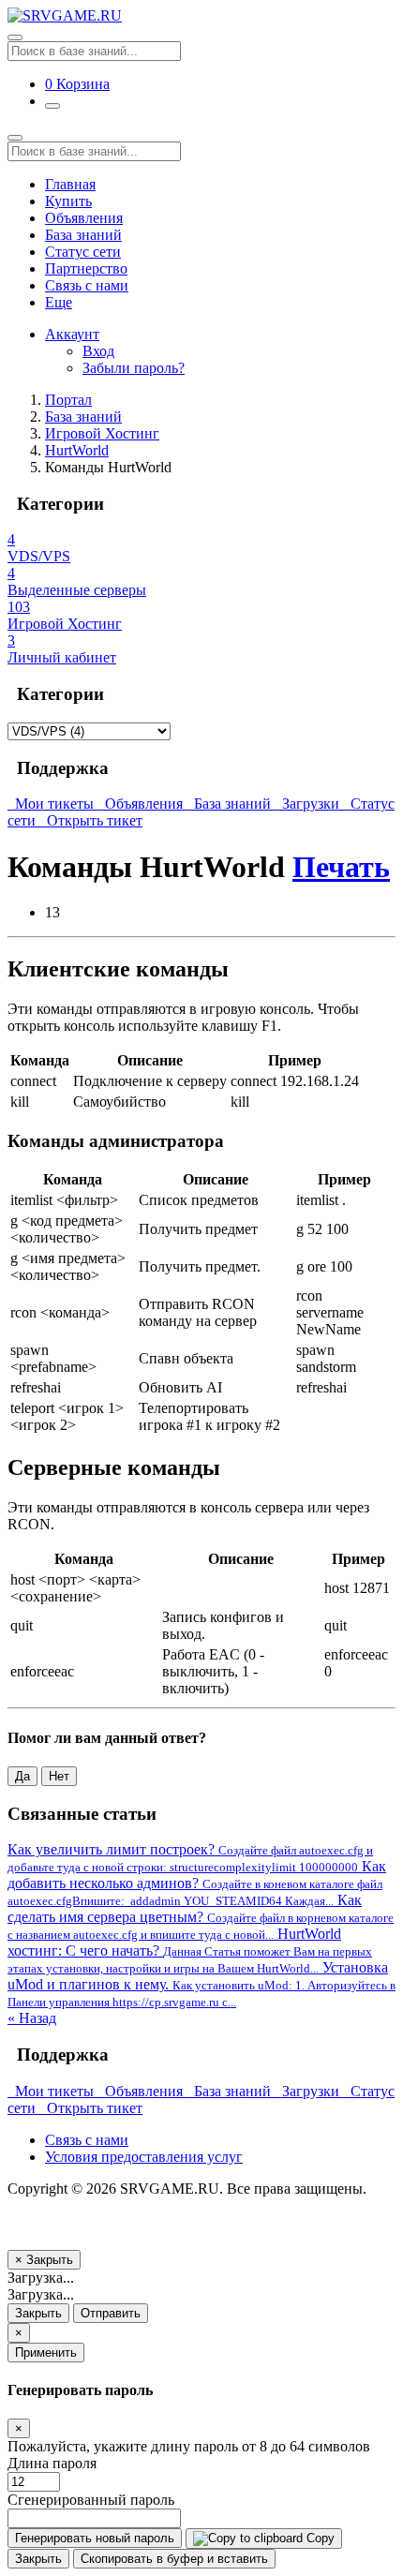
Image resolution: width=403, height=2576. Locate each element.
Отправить (111, 2313)
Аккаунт (72, 334)
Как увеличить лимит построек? (190, 1858)
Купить (68, 201)
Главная (70, 184)
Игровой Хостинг (102, 433)
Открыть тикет (91, 820)
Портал (68, 400)
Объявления (84, 218)
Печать (341, 867)
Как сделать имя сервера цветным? (201, 1917)
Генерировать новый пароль (95, 2538)
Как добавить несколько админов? (197, 1883)
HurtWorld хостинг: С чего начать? (190, 1951)
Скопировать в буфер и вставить (174, 2559)
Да (22, 1776)
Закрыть (38, 2313)
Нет (59, 1776)
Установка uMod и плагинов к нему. (201, 1984)
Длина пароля (52, 2463)
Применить (46, 2353)
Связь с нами (87, 285)
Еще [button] (59, 302)
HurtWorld (77, 450)
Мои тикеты (52, 804)
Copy (319, 2538)
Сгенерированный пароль (91, 2500)
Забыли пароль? (134, 368)
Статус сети (83, 252)
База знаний (83, 235)
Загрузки (309, 804)
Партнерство (86, 268)
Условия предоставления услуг (144, 2157)
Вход (98, 351)
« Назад (32, 2018)
